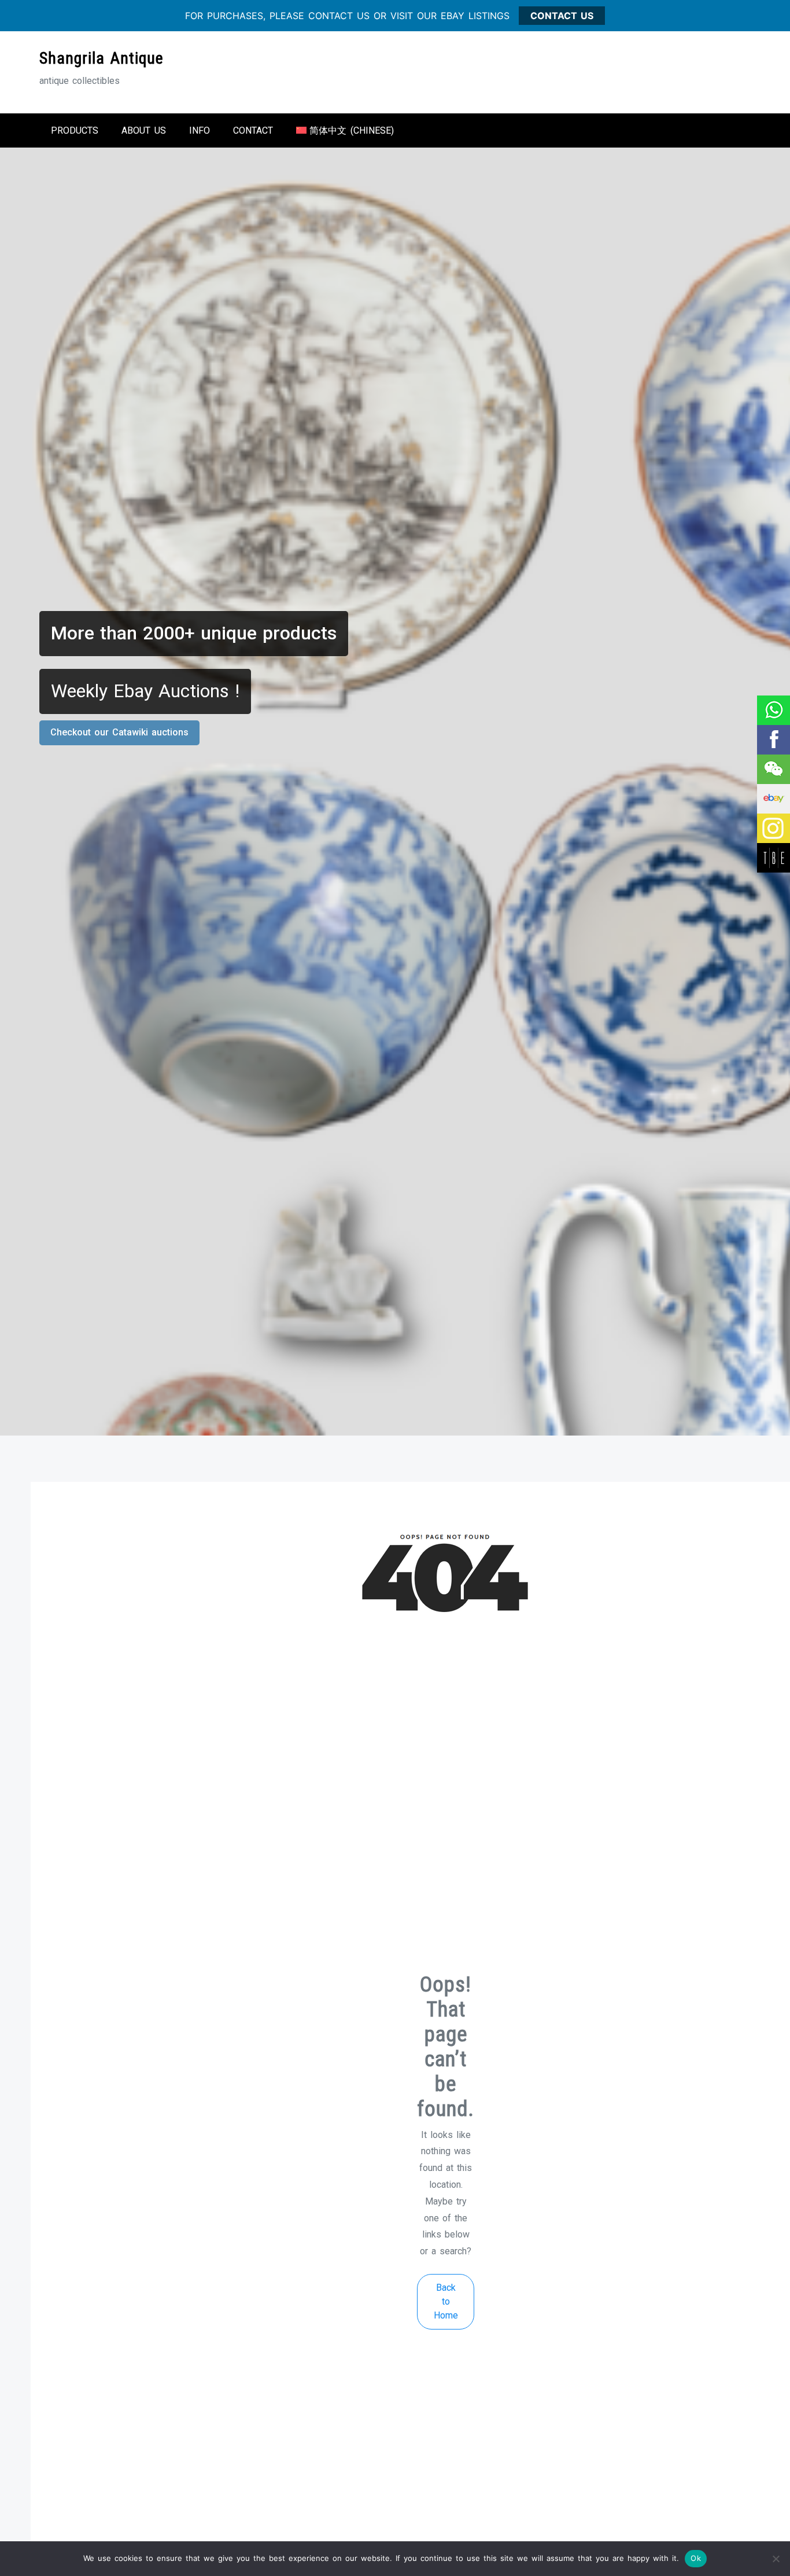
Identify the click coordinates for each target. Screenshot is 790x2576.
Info (200, 130)
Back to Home (446, 2301)
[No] (776, 2559)
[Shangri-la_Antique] (773, 769)
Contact (253, 130)
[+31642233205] (773, 710)
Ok (696, 2558)
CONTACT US (562, 16)
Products (75, 130)
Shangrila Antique (101, 58)
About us (144, 130)
